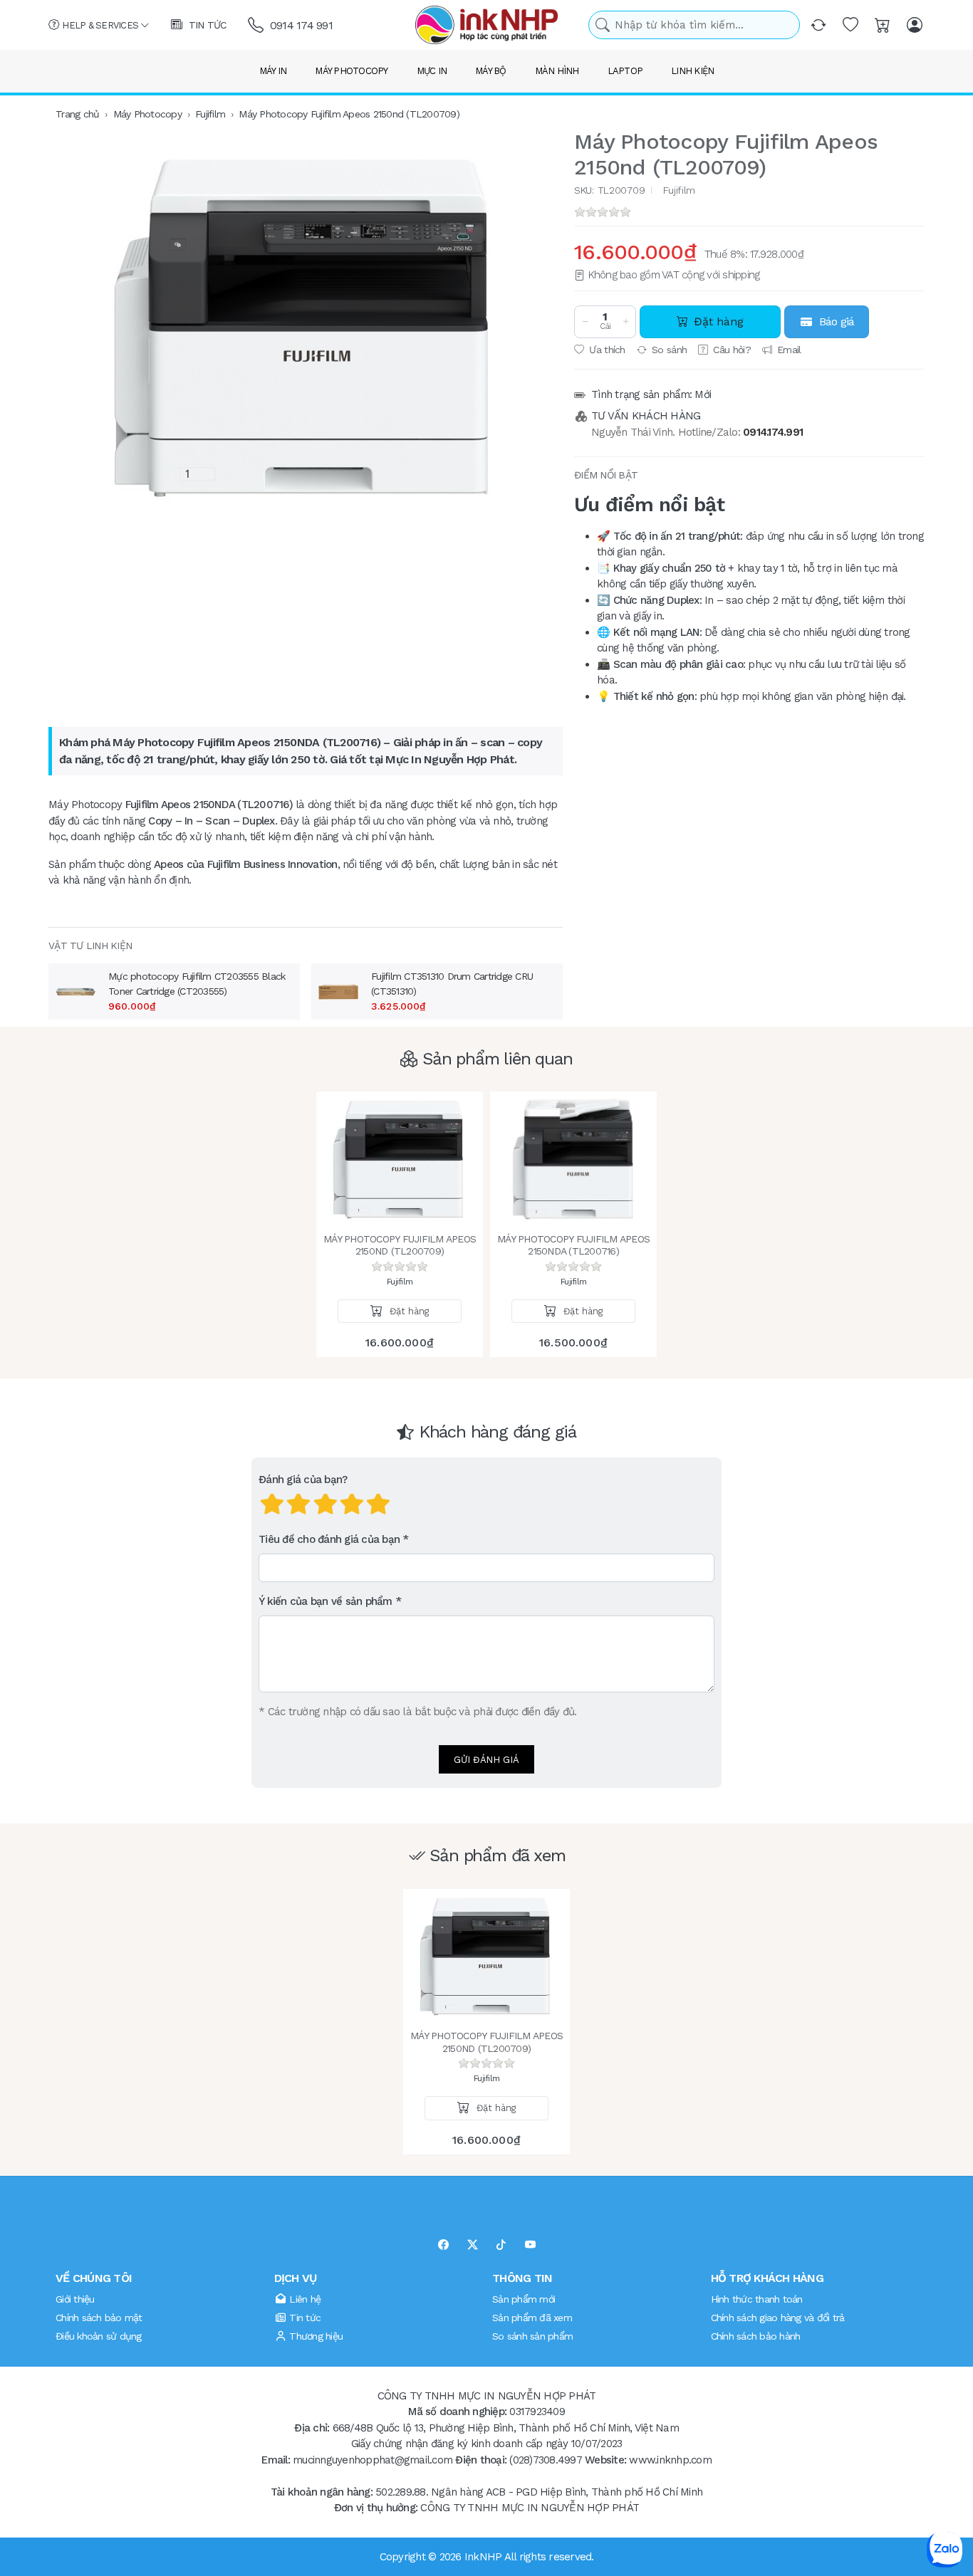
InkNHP (483, 2556)
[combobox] (694, 25)
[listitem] (306, 328)
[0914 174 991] (257, 25)
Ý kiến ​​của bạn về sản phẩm (326, 1601)
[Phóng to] (306, 328)
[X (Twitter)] (473, 2245)
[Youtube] (530, 2245)
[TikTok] (501, 2245)
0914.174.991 (773, 432)
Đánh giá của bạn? (303, 1480)
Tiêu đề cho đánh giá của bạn (329, 1539)
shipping (741, 275)
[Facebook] (443, 2245)
